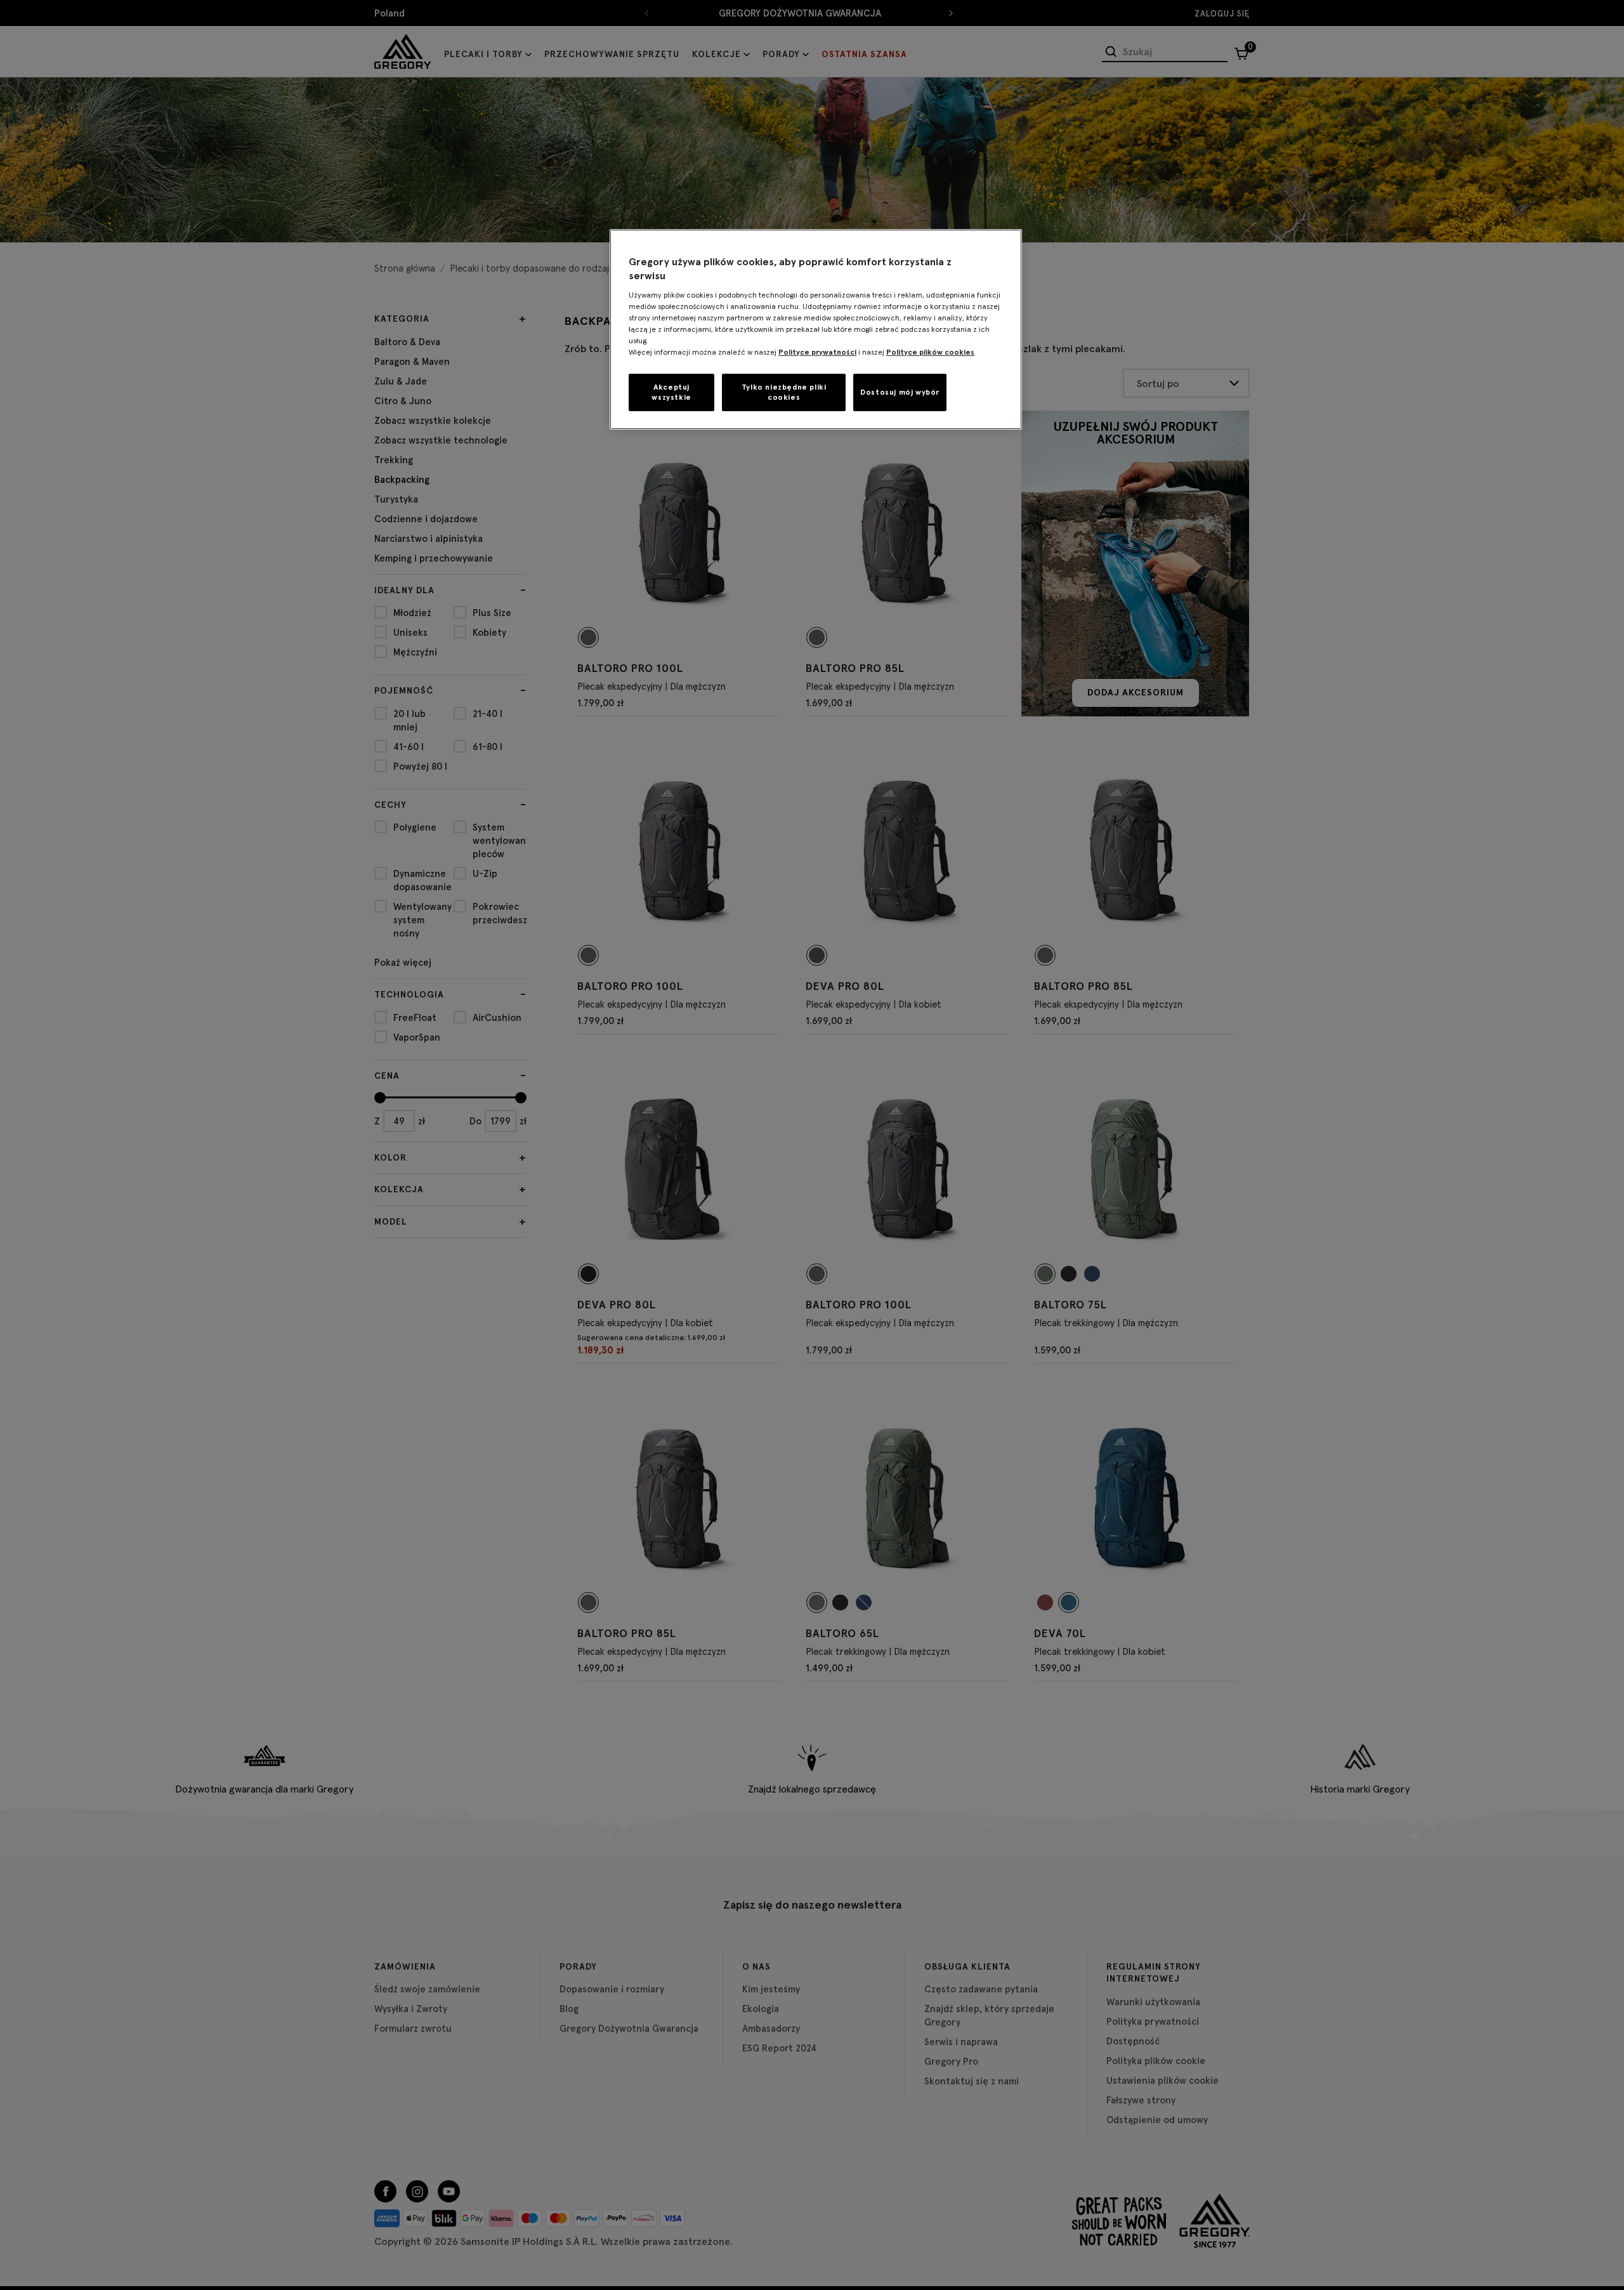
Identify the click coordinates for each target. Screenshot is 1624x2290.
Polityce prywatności (817, 352)
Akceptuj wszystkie (671, 392)
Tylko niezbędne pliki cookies (784, 392)
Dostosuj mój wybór (900, 392)
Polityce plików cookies (930, 352)
